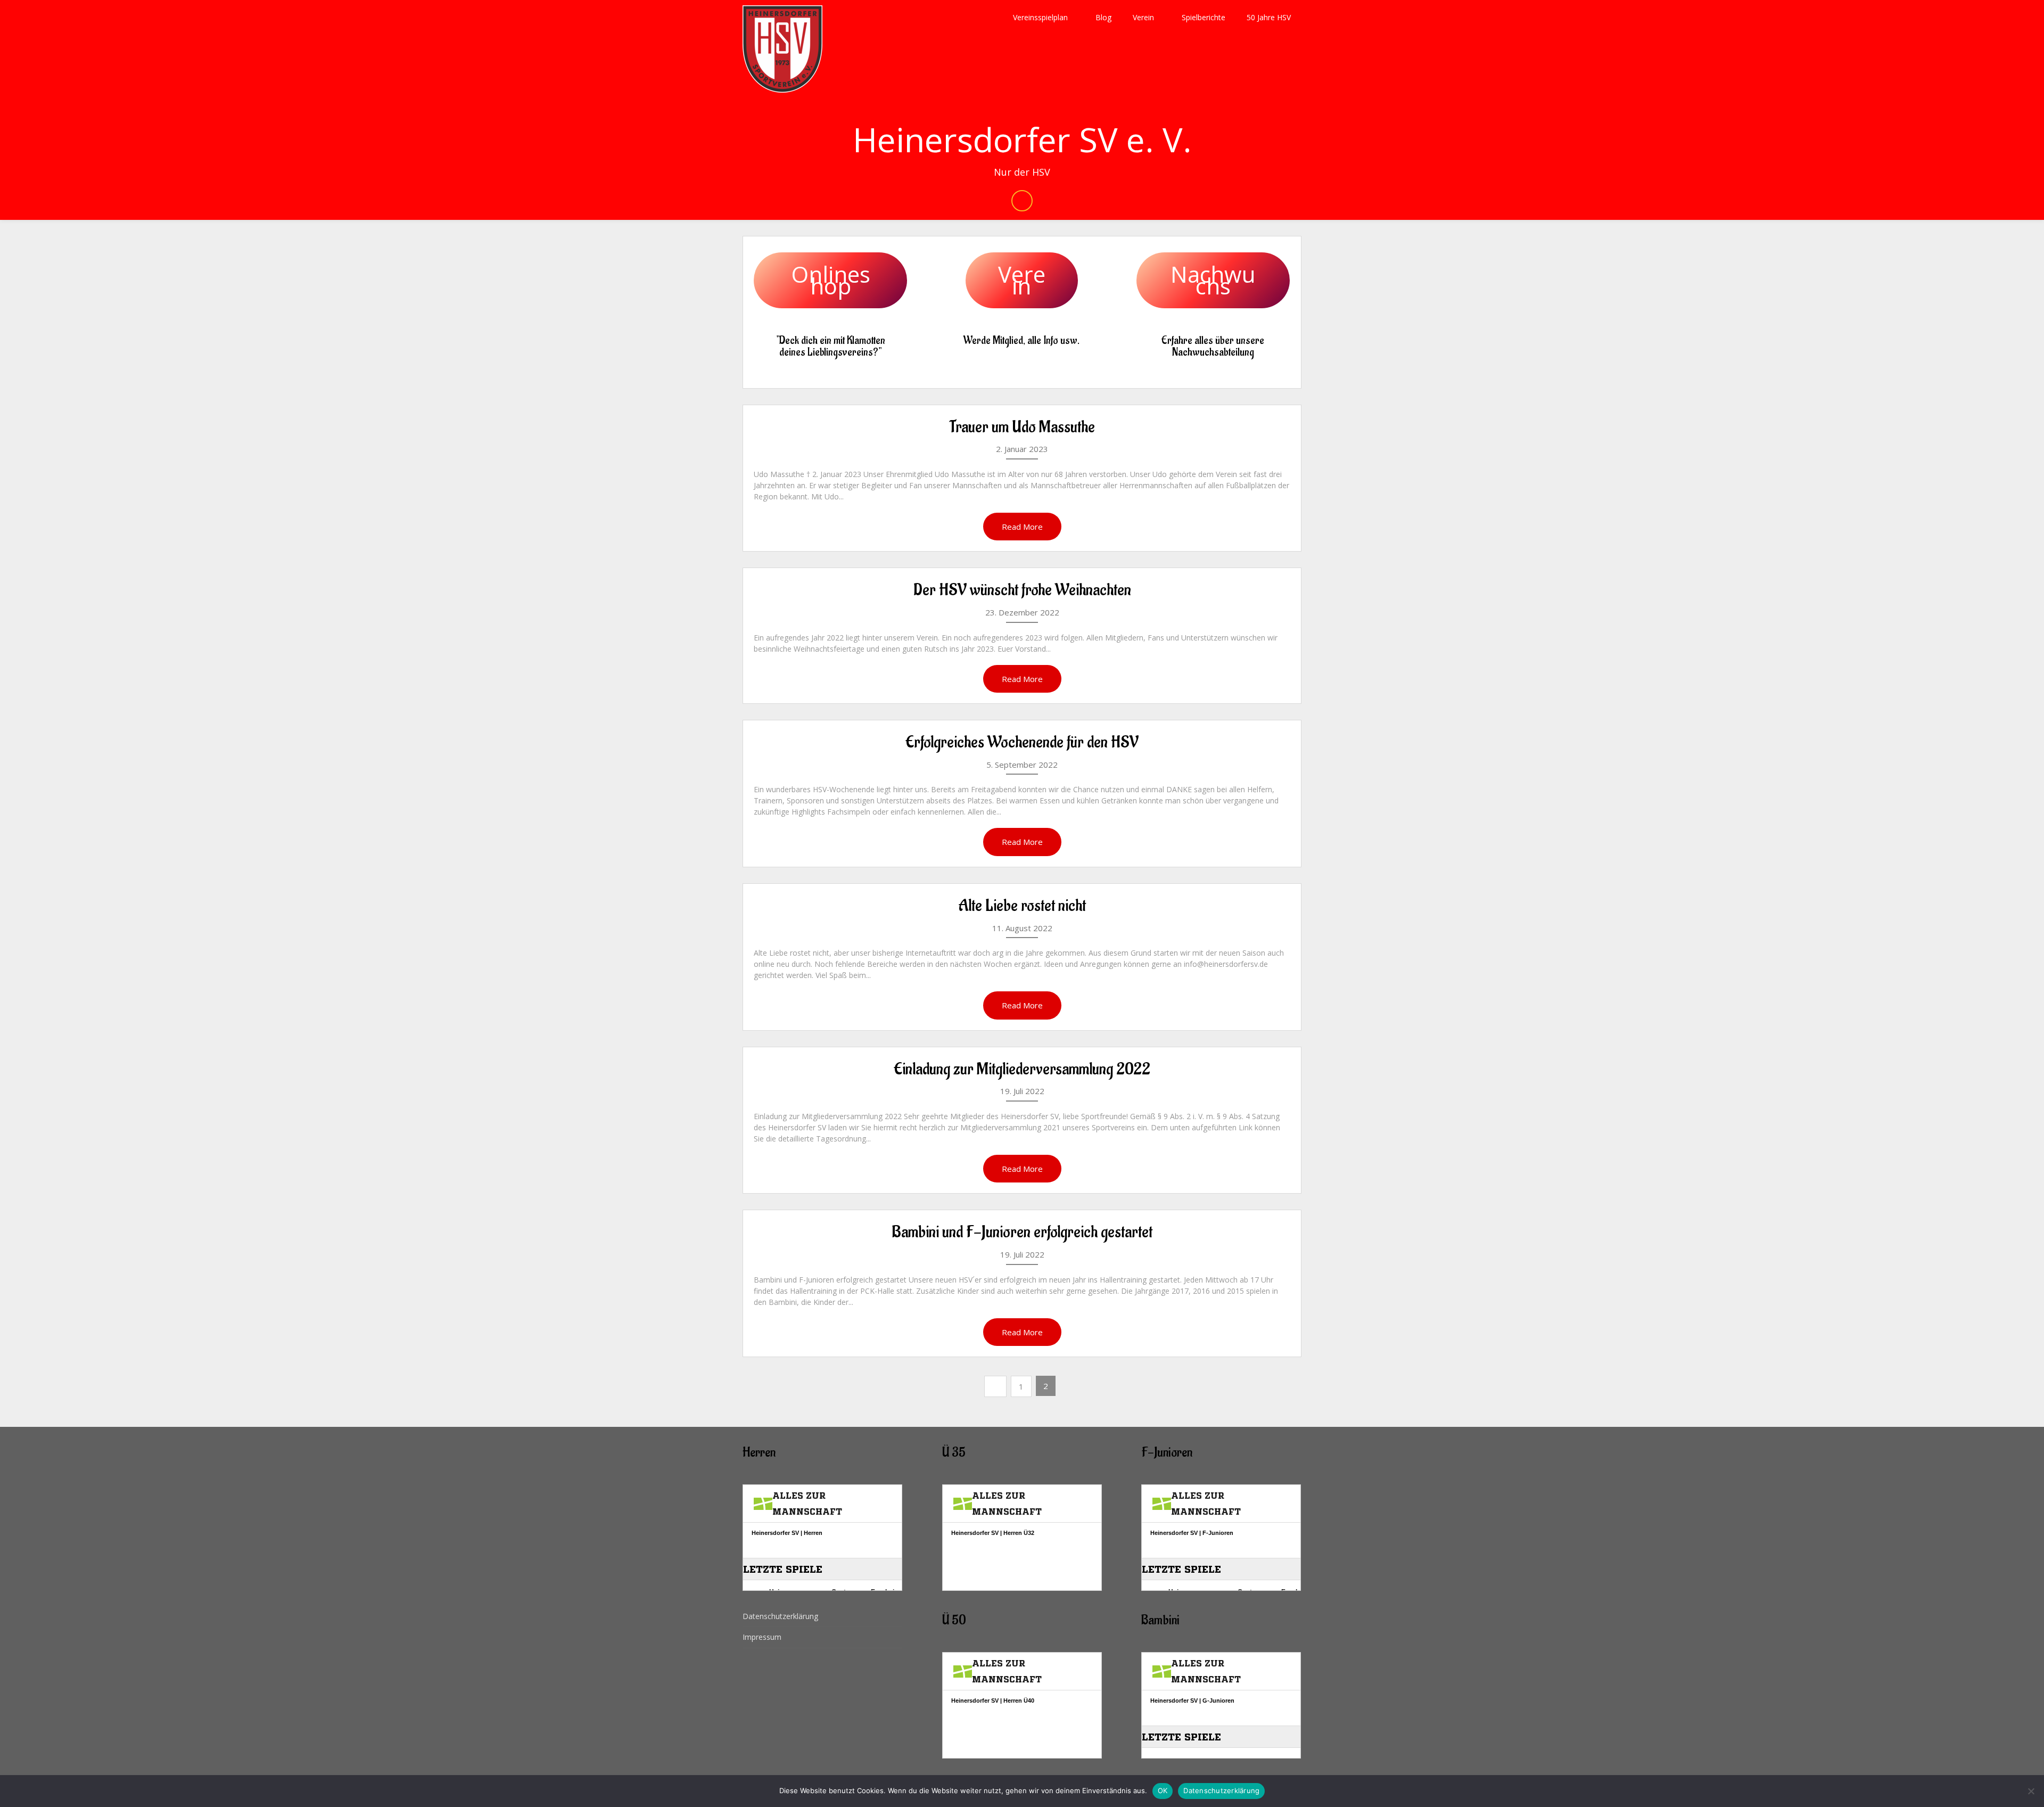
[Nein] (2031, 1791)
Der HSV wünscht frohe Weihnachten (1022, 590)
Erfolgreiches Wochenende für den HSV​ (1022, 742)
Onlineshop (831, 280)
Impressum (762, 1637)
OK (1163, 1790)
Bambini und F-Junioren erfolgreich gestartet (1022, 1232)
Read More (1022, 527)
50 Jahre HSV (1269, 17)
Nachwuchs (1213, 280)
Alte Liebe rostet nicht (1022, 906)
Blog (1103, 17)
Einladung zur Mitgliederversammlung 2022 (1022, 1069)
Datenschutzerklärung (780, 1616)
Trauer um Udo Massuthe (1022, 427)
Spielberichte (1204, 17)
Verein (1143, 17)
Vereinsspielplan (1040, 17)
